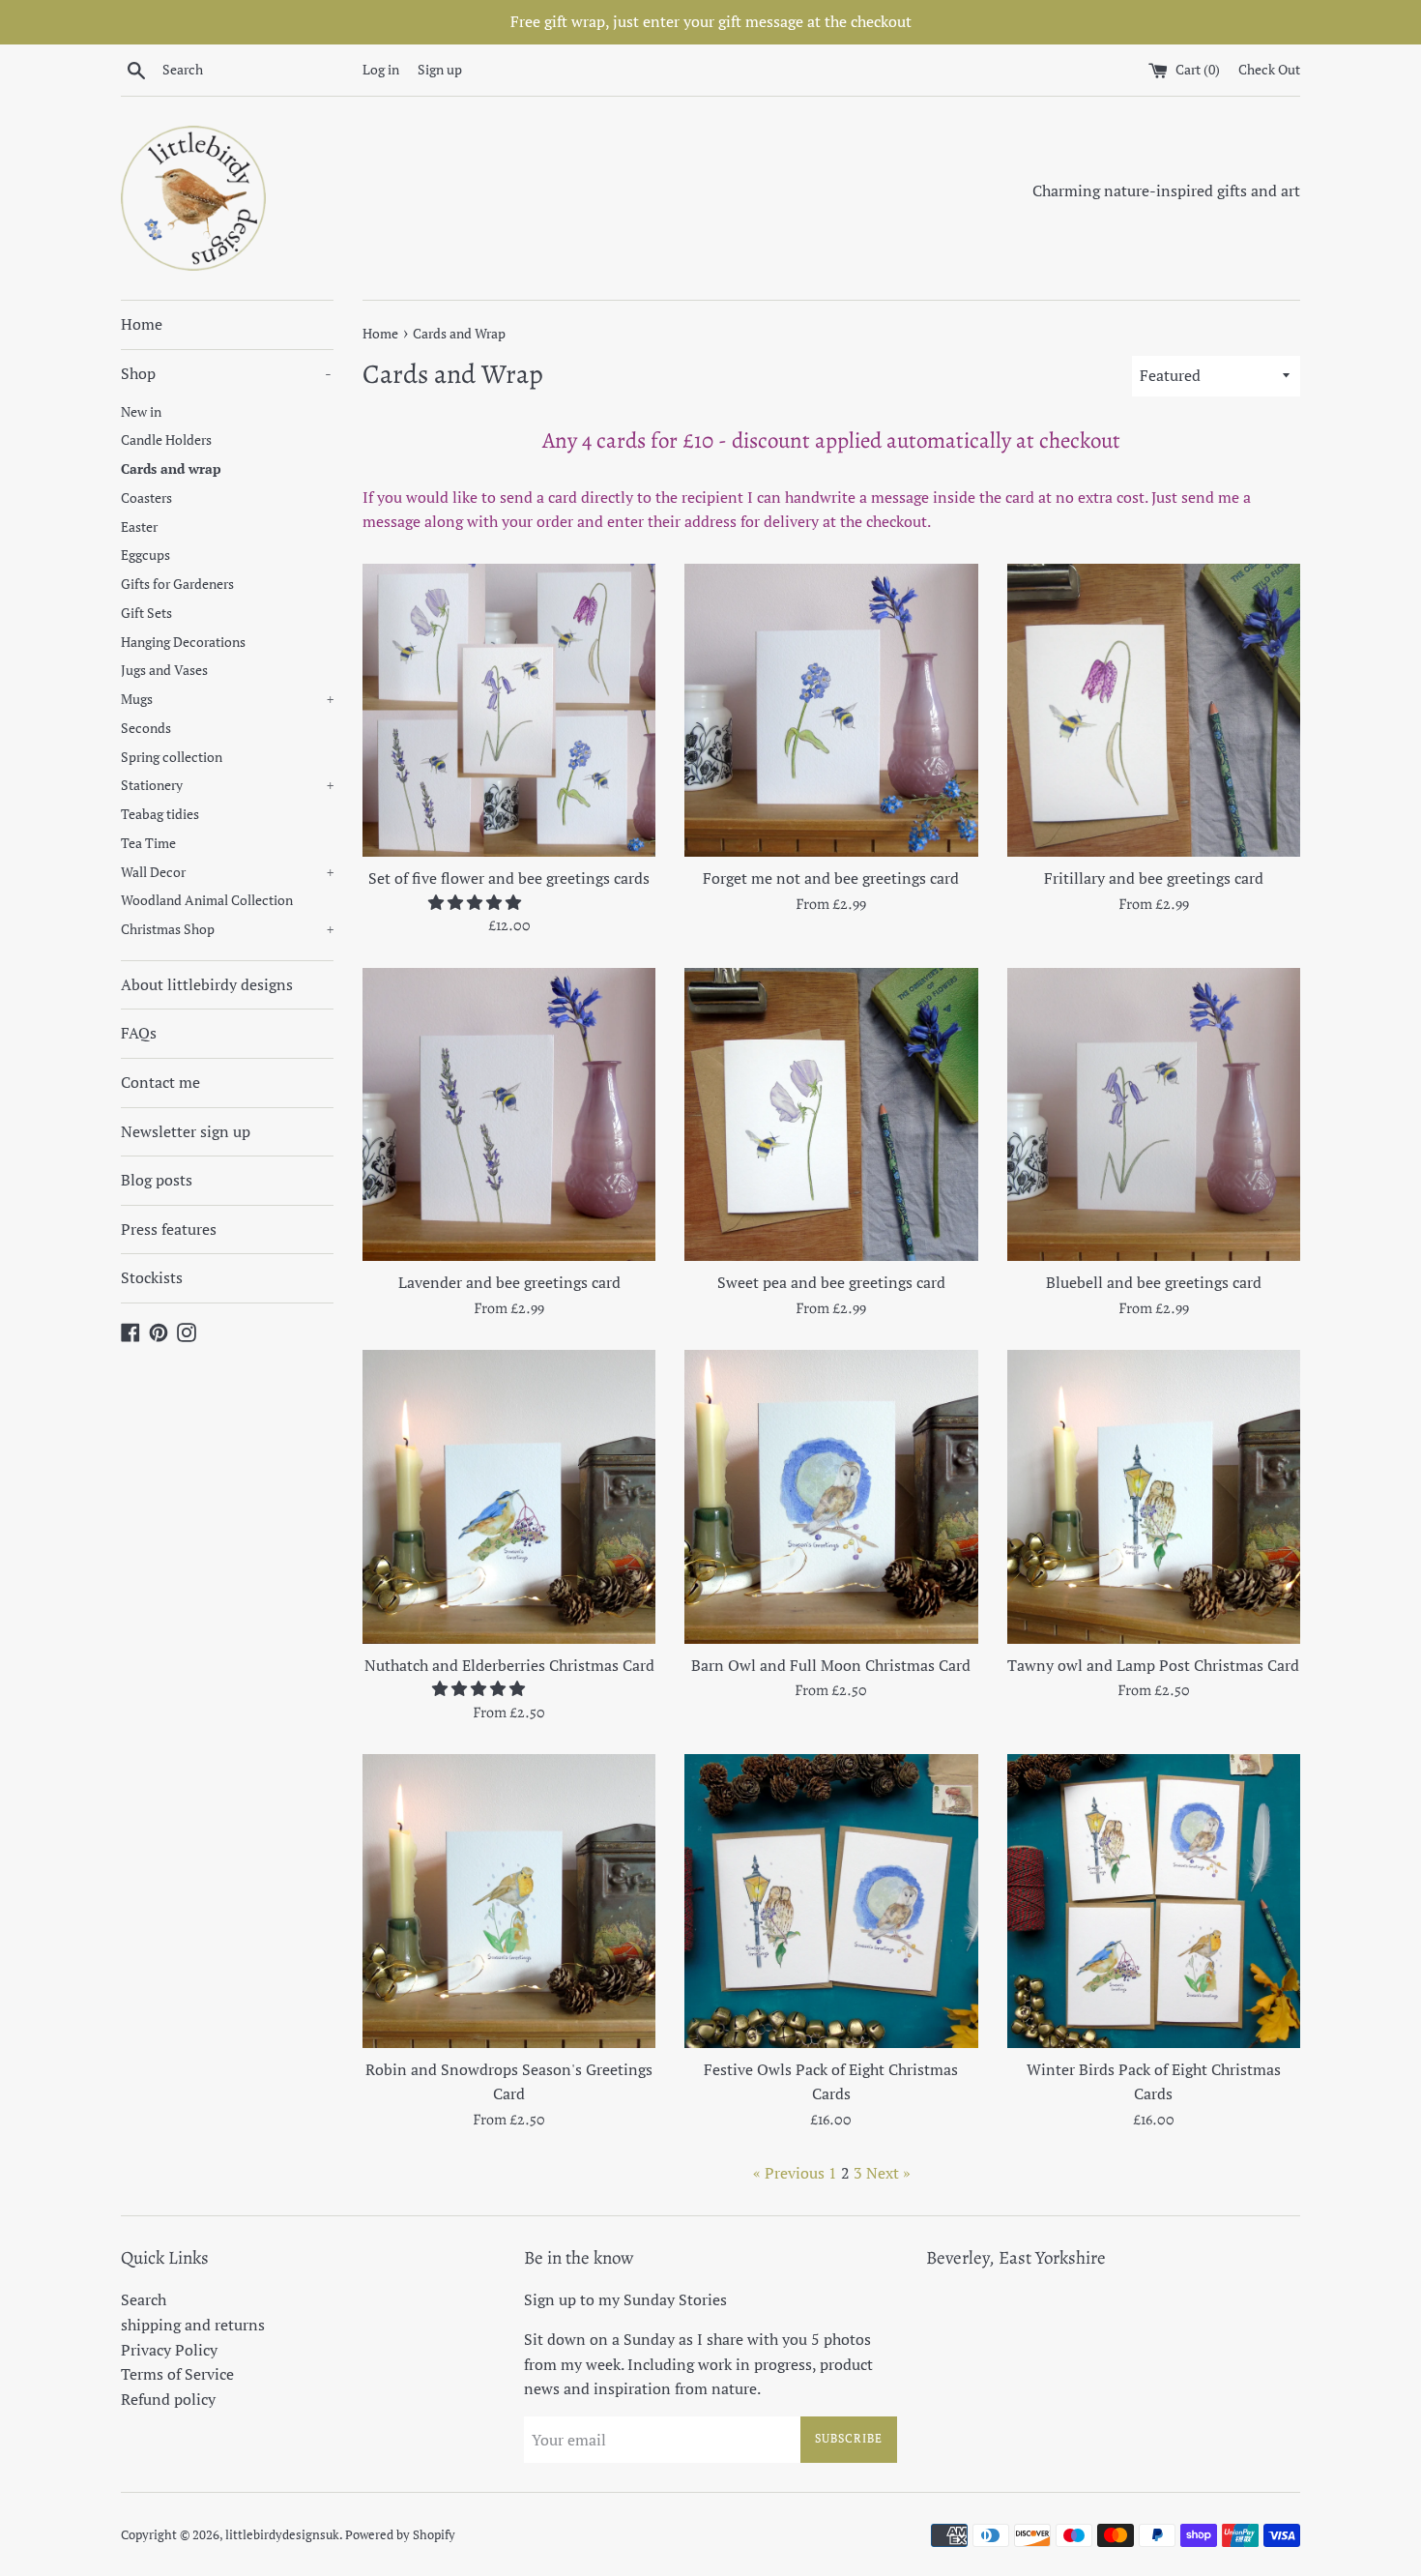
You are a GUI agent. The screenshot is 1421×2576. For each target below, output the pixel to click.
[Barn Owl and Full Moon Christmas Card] (831, 1496)
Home (142, 324)
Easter (139, 527)
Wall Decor (227, 872)
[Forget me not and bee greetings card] (831, 710)
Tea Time (148, 843)
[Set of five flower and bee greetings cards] (509, 710)
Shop (226, 373)
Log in (381, 69)
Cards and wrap (171, 469)
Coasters (146, 498)
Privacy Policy (169, 2350)
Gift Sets (146, 613)
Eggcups (145, 555)
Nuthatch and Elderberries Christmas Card (509, 1665)
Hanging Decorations (183, 642)
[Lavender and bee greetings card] (509, 1114)
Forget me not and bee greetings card (831, 878)
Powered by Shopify (400, 2535)
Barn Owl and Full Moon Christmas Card (831, 1665)
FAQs (139, 1033)
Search (144, 2299)
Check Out (1269, 69)
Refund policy (168, 2399)
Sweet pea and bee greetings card (831, 1282)
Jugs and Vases (164, 670)
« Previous (789, 2173)
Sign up (440, 69)
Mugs (227, 699)
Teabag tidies (160, 814)
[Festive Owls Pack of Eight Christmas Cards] (831, 1901)
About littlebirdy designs (207, 984)
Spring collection (172, 757)
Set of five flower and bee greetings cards (509, 878)
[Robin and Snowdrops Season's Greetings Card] (509, 1901)
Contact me (160, 1082)
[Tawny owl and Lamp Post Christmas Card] (1154, 1496)
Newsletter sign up (186, 1131)
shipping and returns (193, 2325)
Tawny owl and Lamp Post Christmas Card (1153, 1665)
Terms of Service (177, 2374)
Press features (169, 1229)
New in (141, 412)
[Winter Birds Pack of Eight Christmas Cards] (1154, 1901)
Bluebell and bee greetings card (1154, 1282)
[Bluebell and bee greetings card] (1154, 1114)
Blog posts (157, 1180)
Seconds (146, 728)
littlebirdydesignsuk (282, 2535)
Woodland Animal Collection (207, 900)
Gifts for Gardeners (177, 584)
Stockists (152, 1277)
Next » (888, 2173)
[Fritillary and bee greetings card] (1154, 710)
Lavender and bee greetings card (509, 1282)
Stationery (227, 785)
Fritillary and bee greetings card (1154, 878)
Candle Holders (166, 440)
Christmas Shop (227, 929)
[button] (477, 902)
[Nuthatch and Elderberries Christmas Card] (509, 1496)
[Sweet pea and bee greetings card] (831, 1114)
